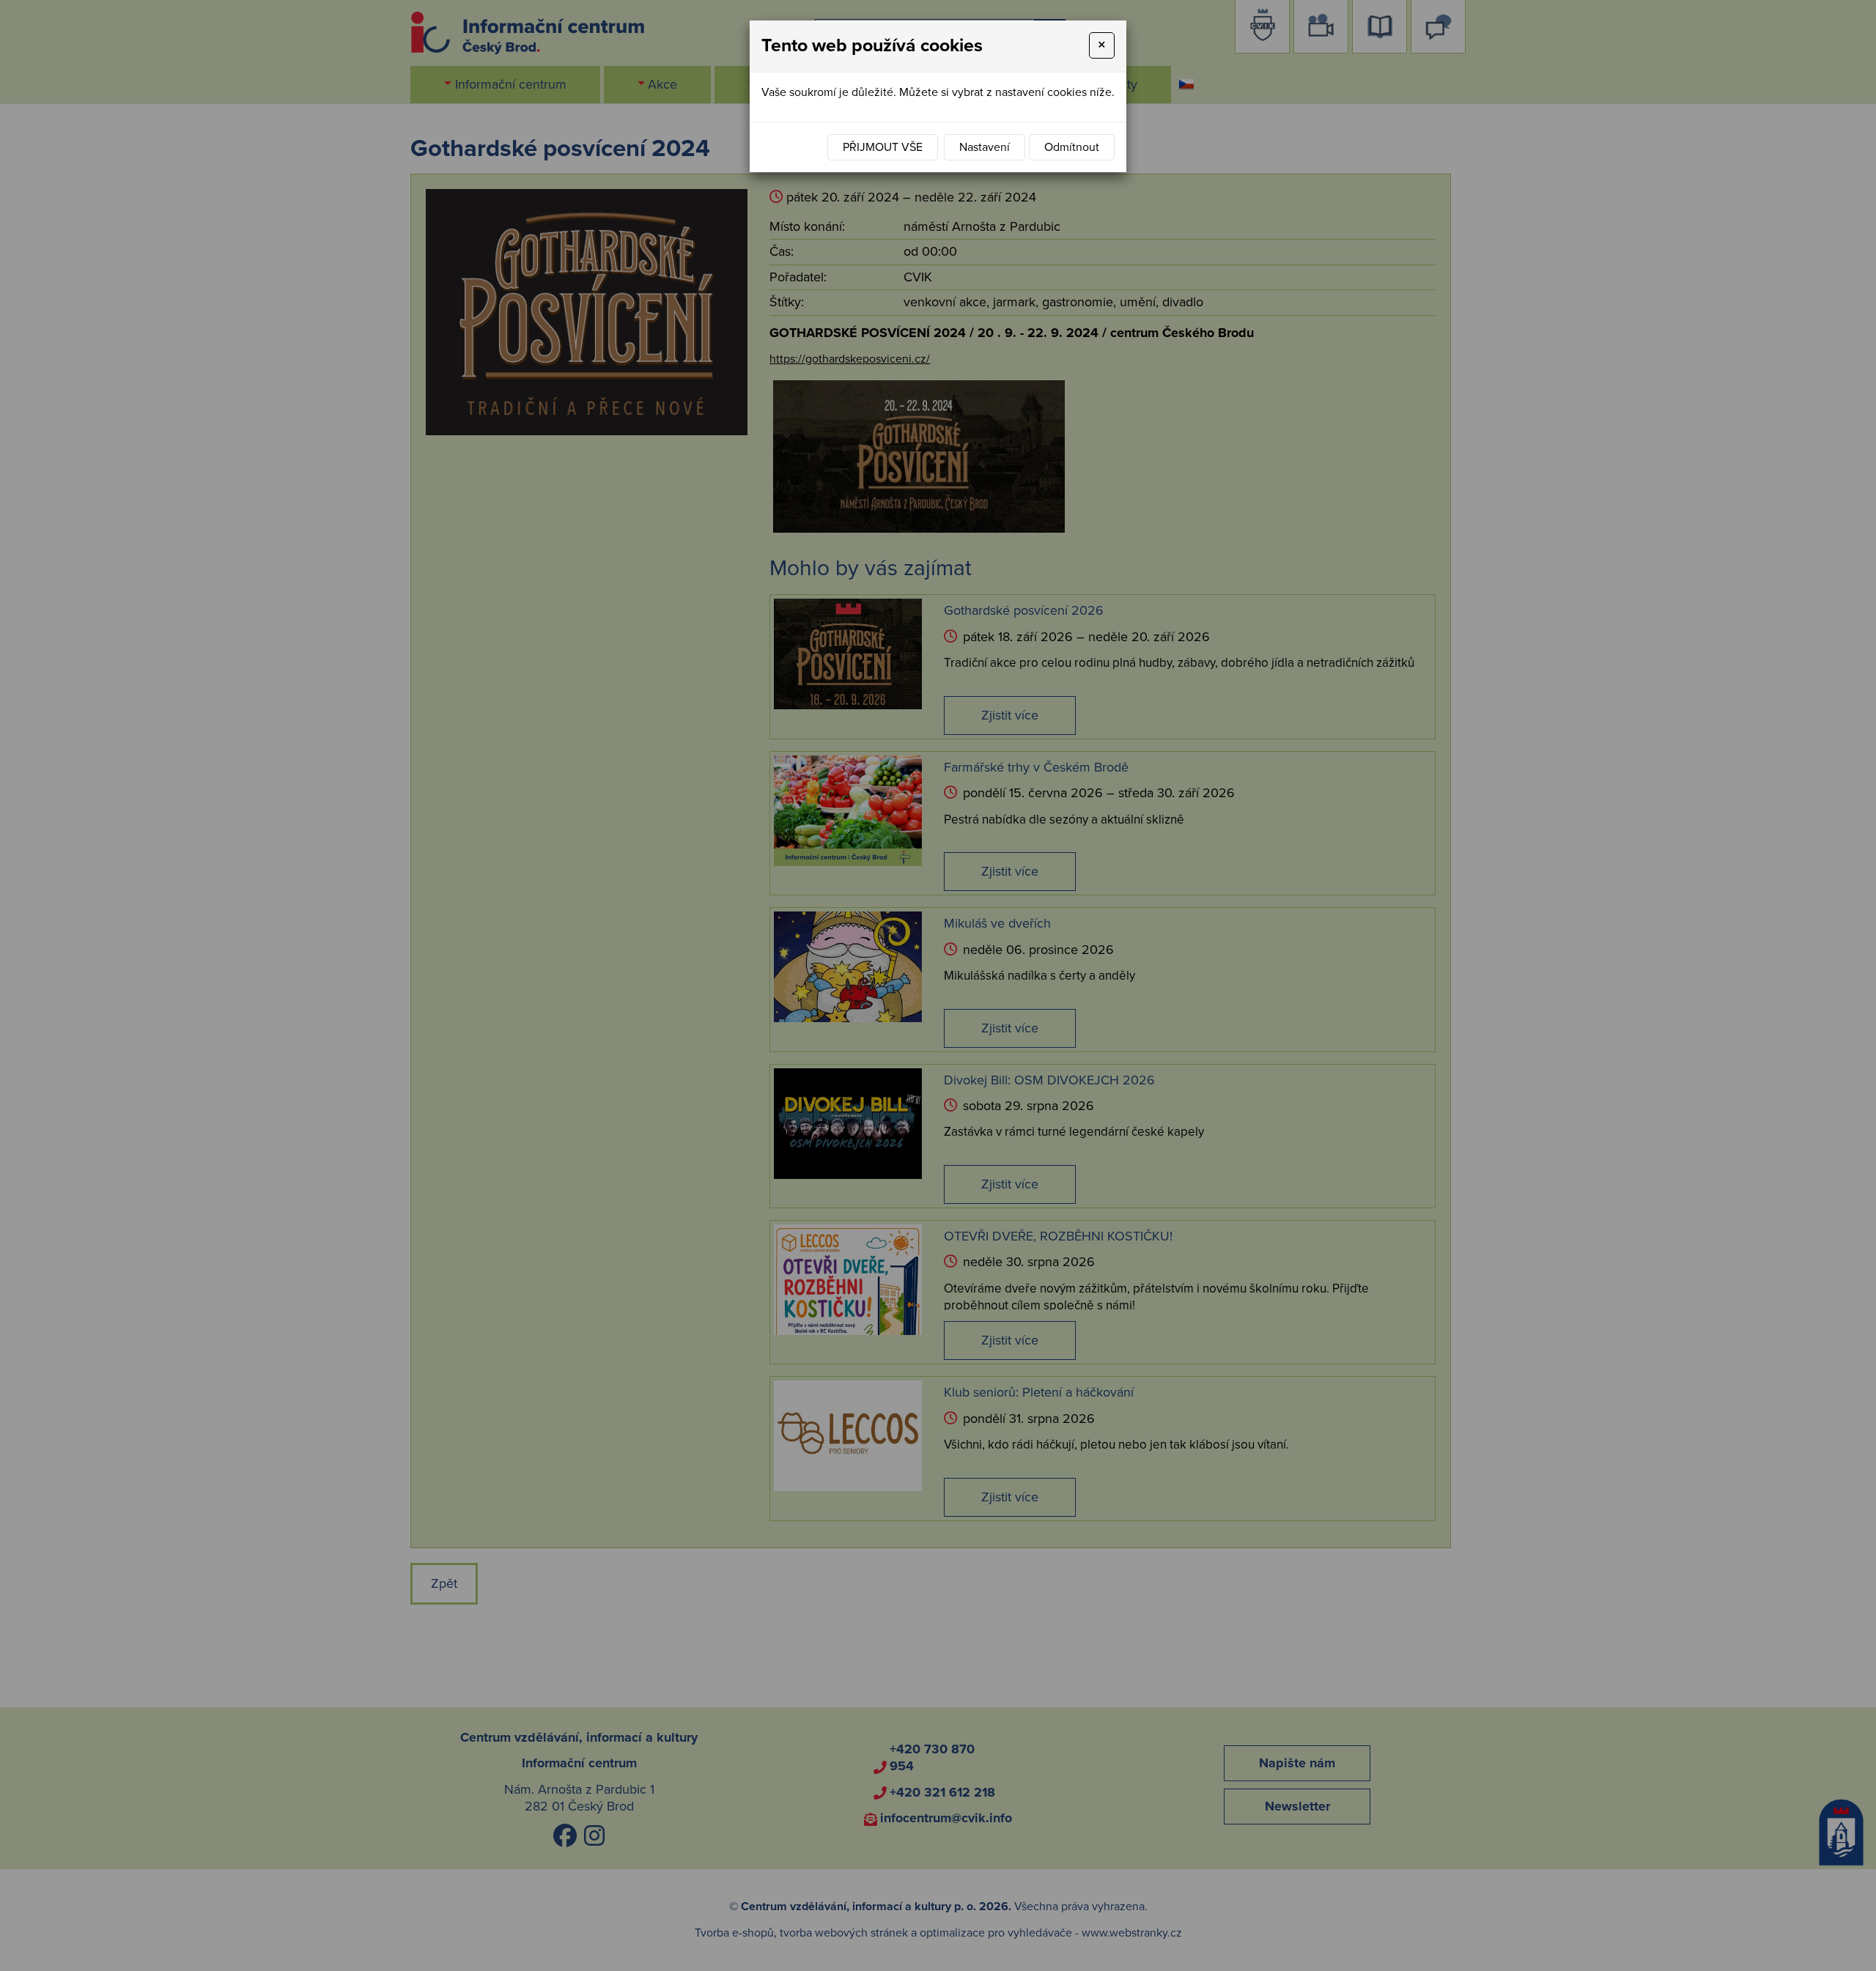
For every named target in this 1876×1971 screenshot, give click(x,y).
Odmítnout (1072, 147)
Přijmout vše (883, 147)
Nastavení (985, 147)
